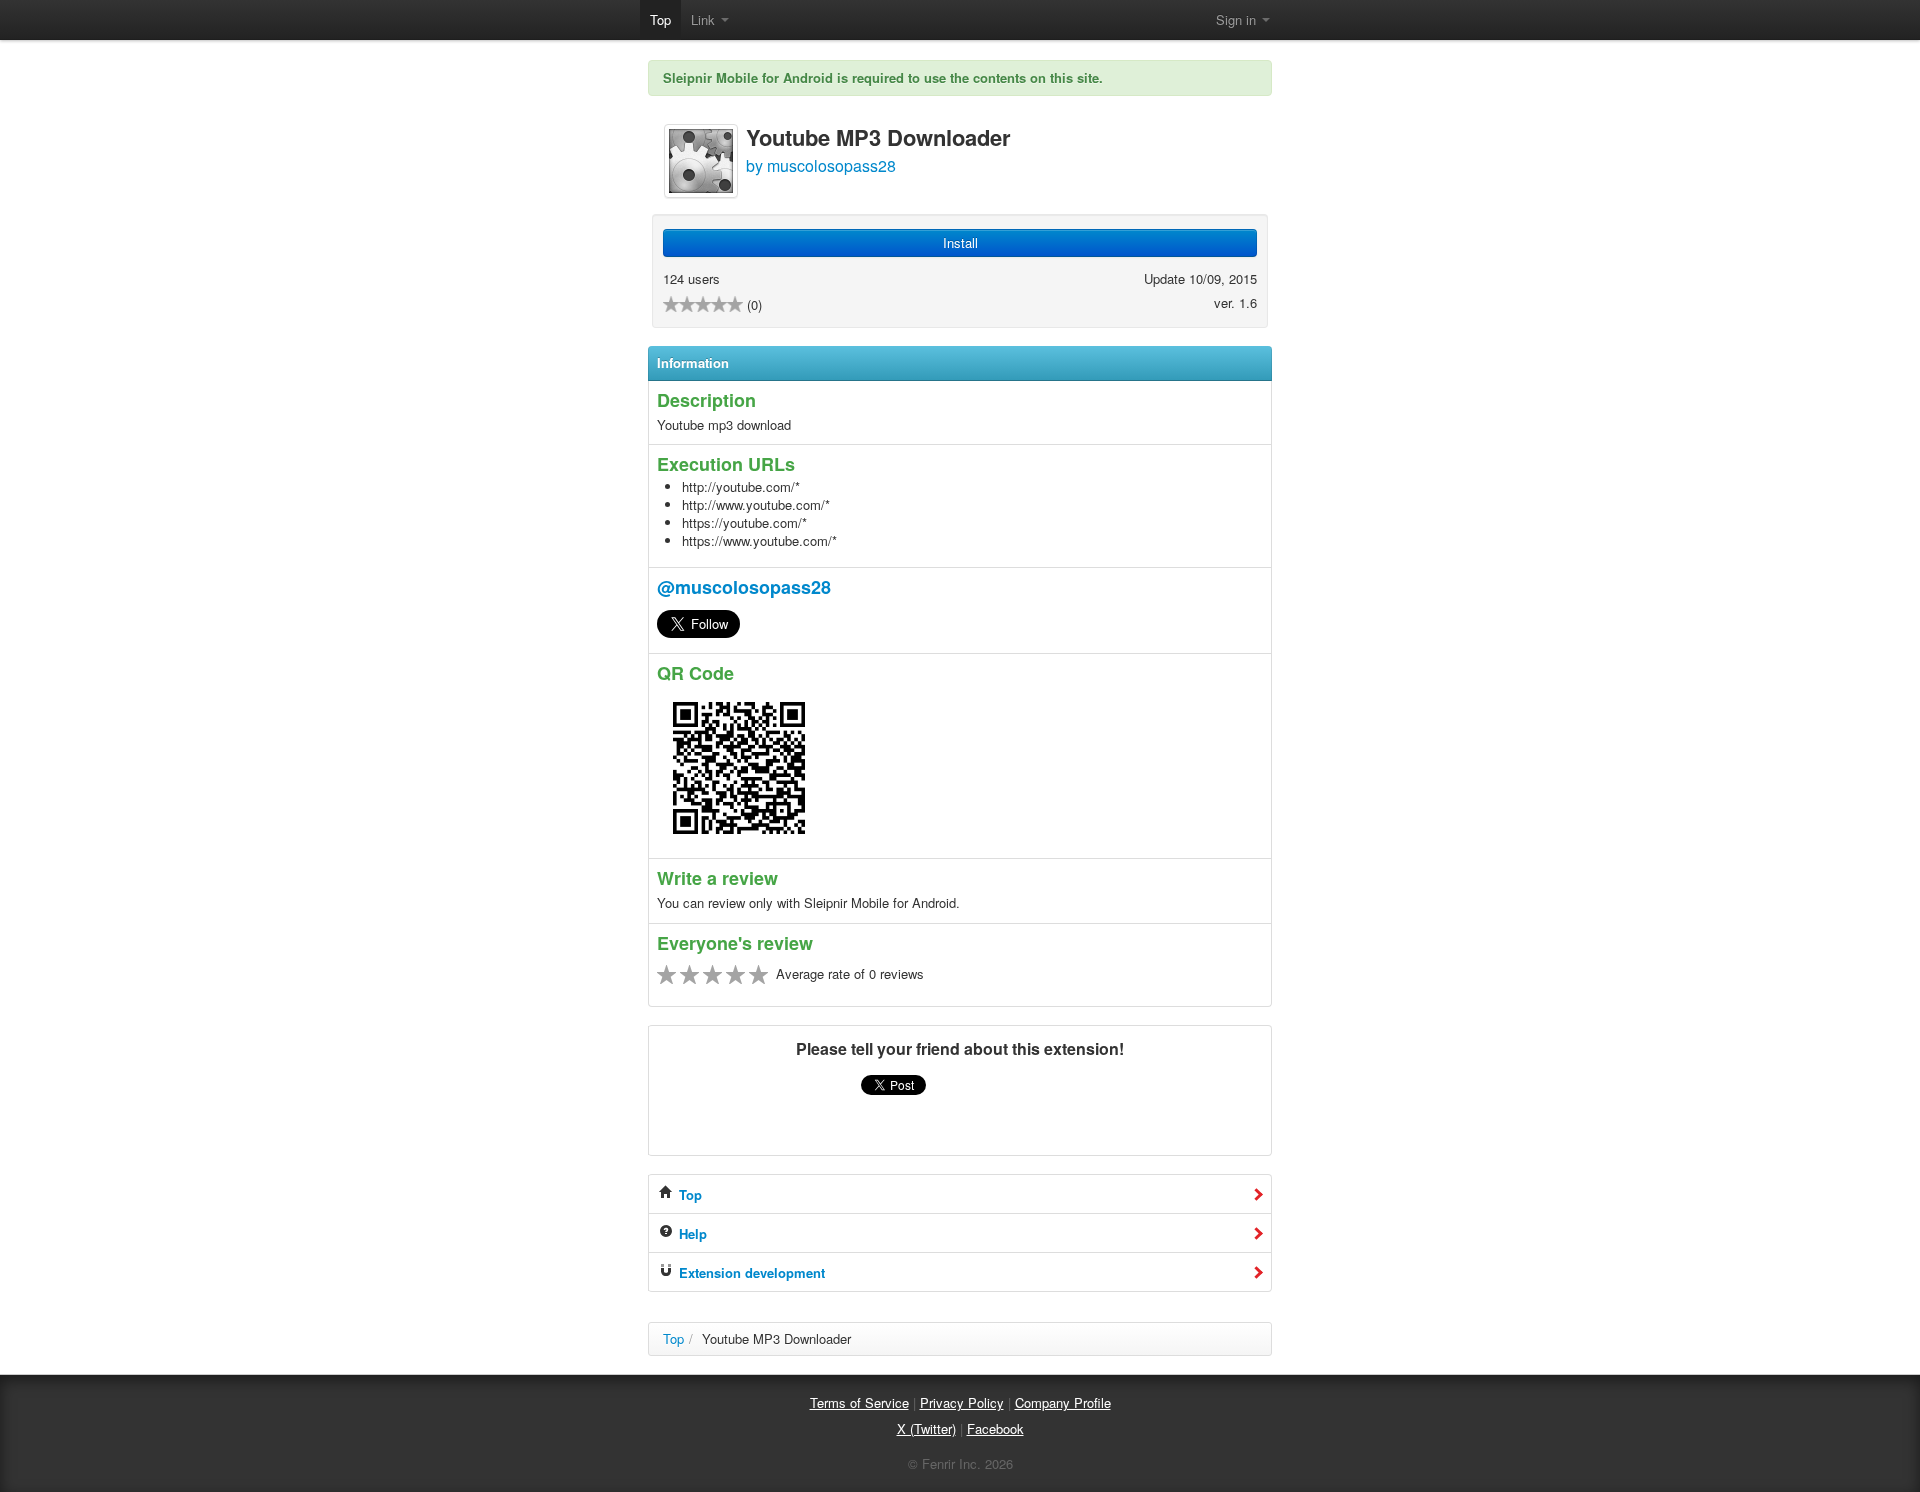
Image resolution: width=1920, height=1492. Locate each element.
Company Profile (1063, 1402)
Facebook (995, 1428)
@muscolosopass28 (744, 587)
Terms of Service (859, 1402)
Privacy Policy (962, 1402)
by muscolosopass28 (821, 165)
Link (705, 19)
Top (660, 19)
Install (960, 242)
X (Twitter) (926, 1428)
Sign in (1238, 19)
